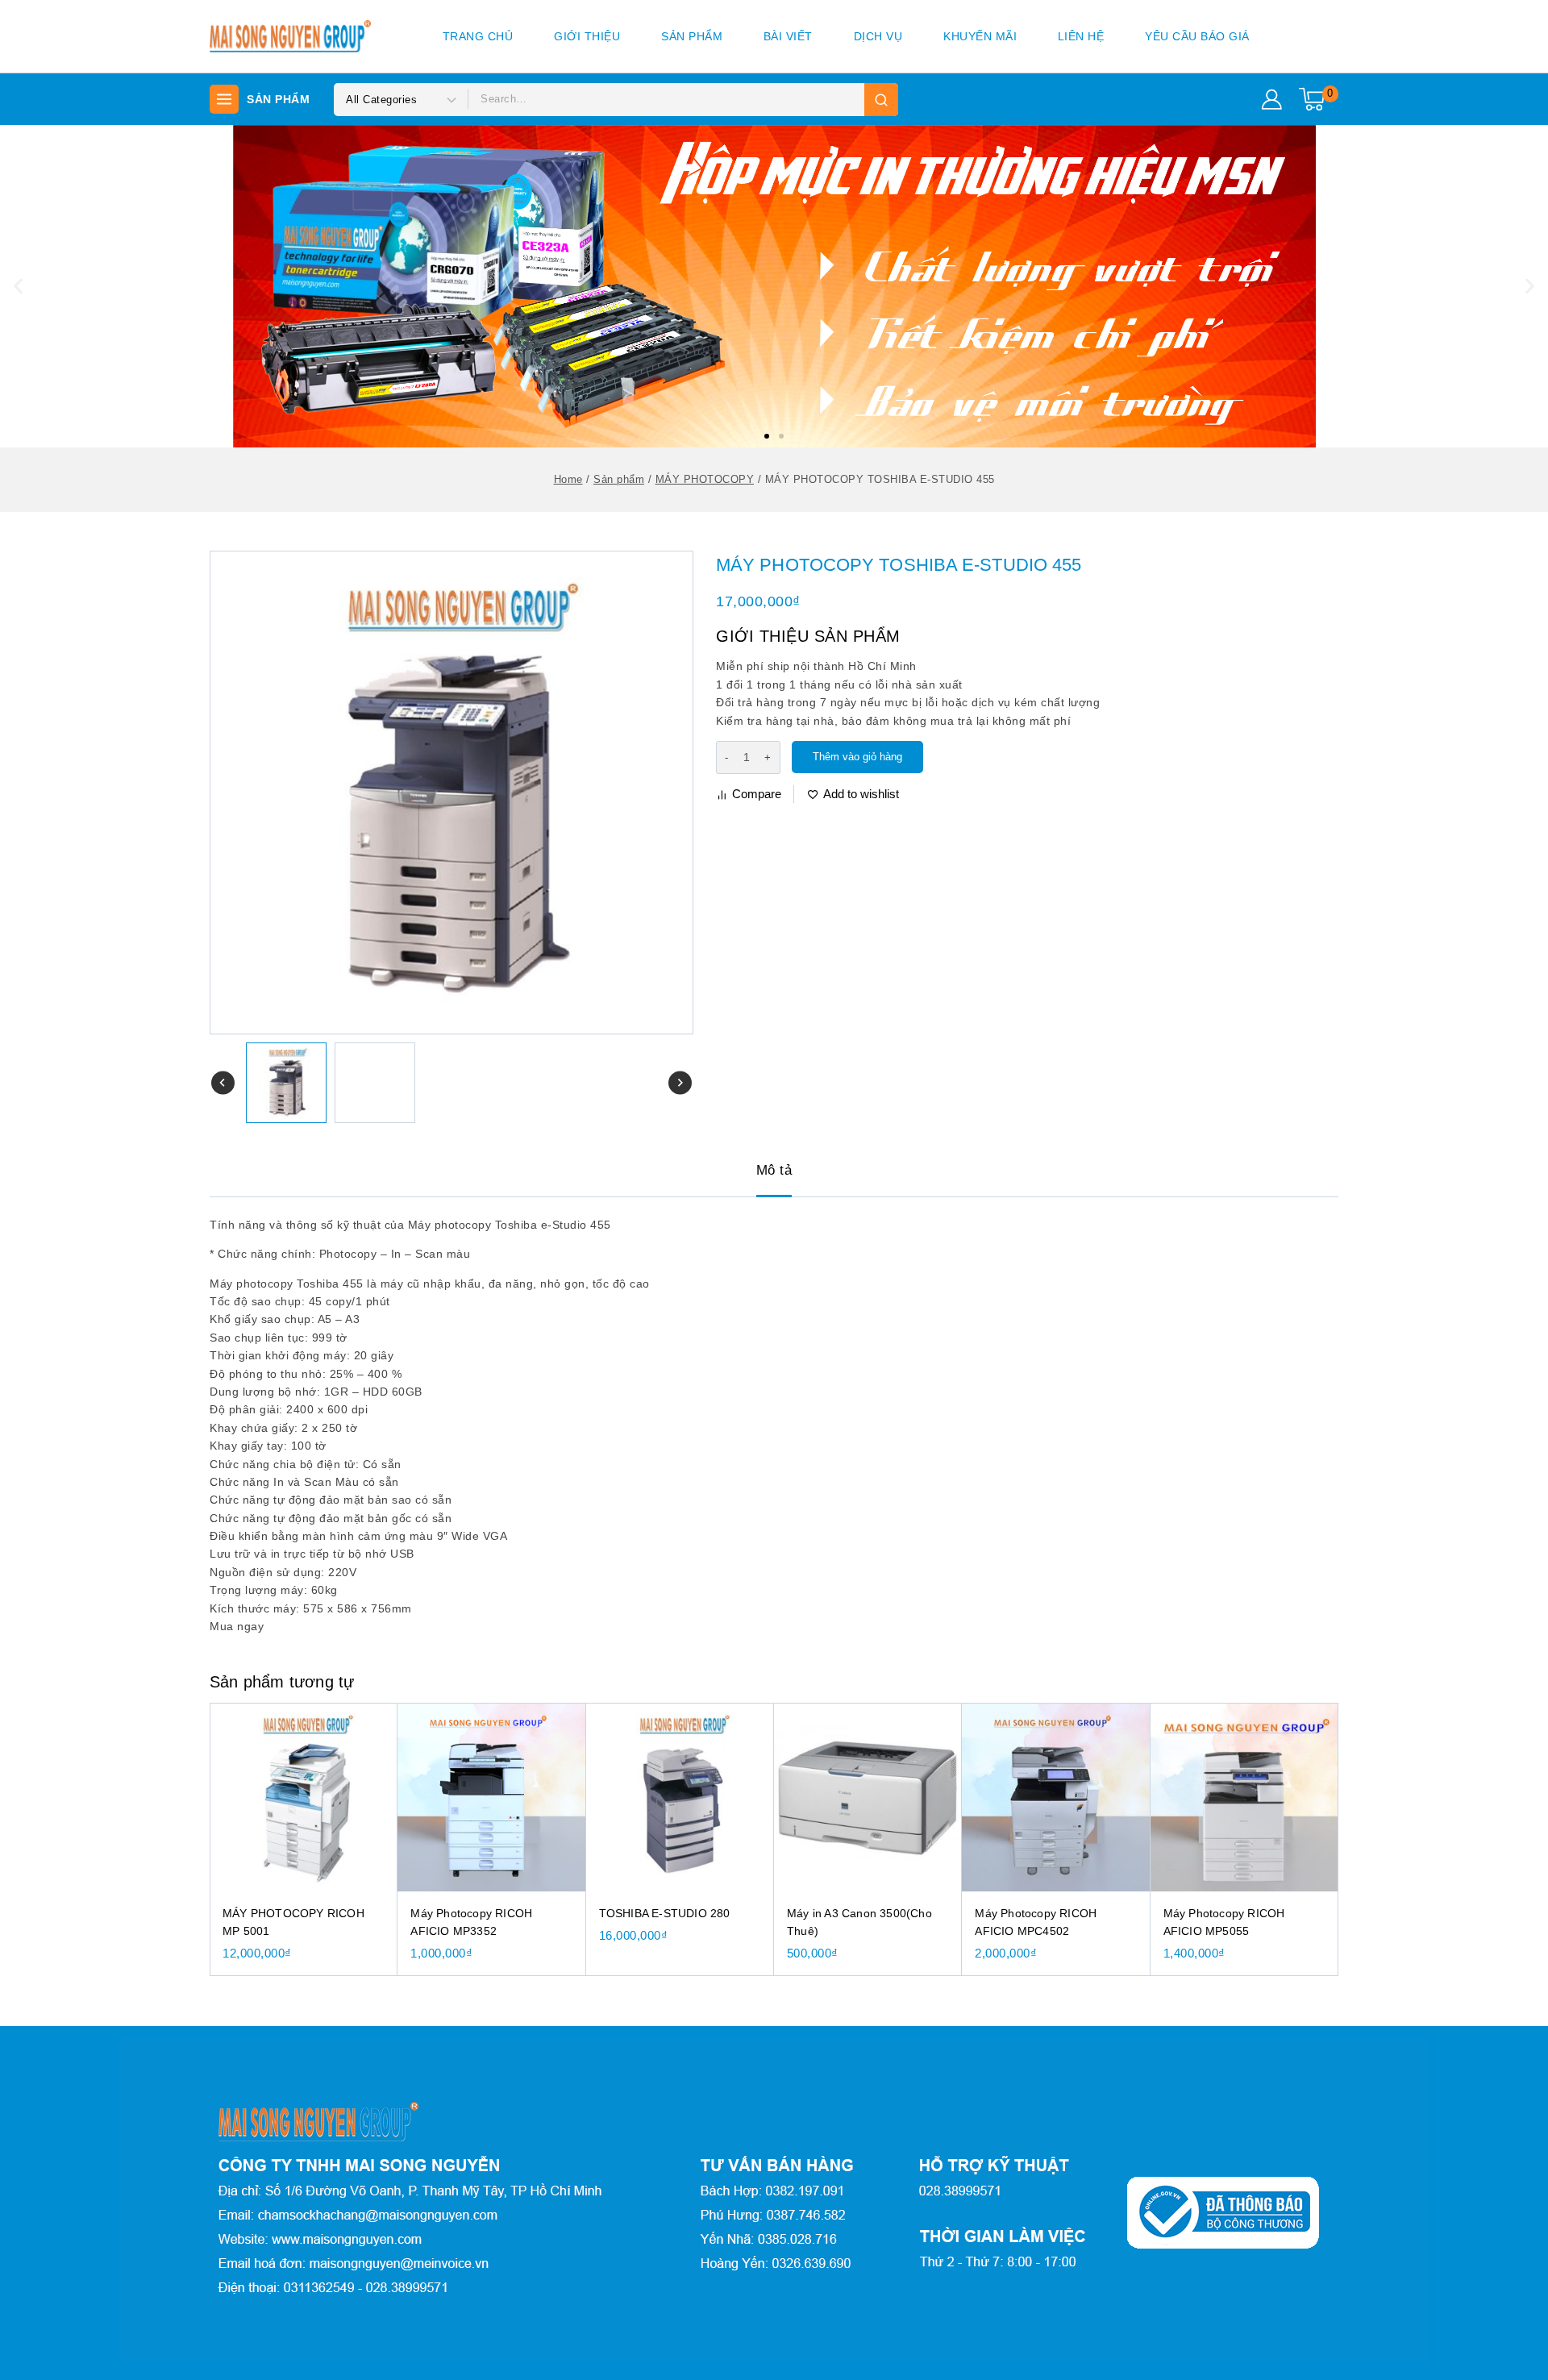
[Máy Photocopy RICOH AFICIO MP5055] (1244, 1797)
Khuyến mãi (980, 36)
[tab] (774, 1171)
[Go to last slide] (223, 1083)
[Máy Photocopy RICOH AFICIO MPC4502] (1056, 1797)
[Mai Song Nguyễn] (290, 36)
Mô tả (774, 1170)
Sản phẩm (692, 36)
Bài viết (788, 36)
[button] (767, 436)
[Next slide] (680, 1083)
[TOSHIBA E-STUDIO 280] (680, 1797)
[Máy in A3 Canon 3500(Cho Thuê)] (868, 1797)
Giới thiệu (587, 36)
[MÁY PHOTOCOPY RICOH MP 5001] (304, 1797)
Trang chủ (478, 36)
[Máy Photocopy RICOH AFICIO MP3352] (491, 1797)
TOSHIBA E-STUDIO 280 (665, 1913)
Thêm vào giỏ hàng (857, 757)
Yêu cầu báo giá (1197, 36)
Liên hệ (1081, 36)
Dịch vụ (878, 36)
